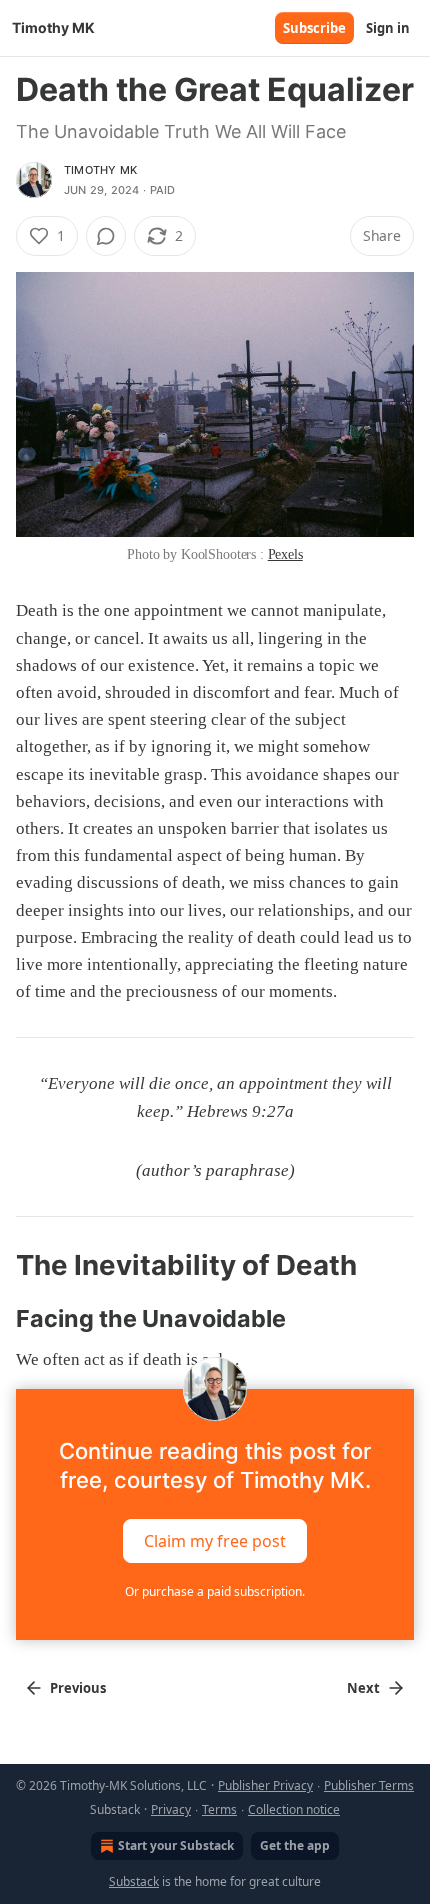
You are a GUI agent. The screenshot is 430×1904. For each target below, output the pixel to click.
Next (363, 1688)
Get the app (295, 1845)
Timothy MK (100, 170)
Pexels (285, 554)
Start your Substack (176, 1845)
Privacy (171, 1809)
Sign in (388, 28)
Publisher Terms (369, 1785)
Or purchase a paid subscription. (215, 1591)
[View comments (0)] (106, 236)
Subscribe (314, 28)
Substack (134, 1881)
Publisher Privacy (265, 1785)
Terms (219, 1809)
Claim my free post (215, 1541)
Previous (78, 1688)
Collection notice (294, 1809)
